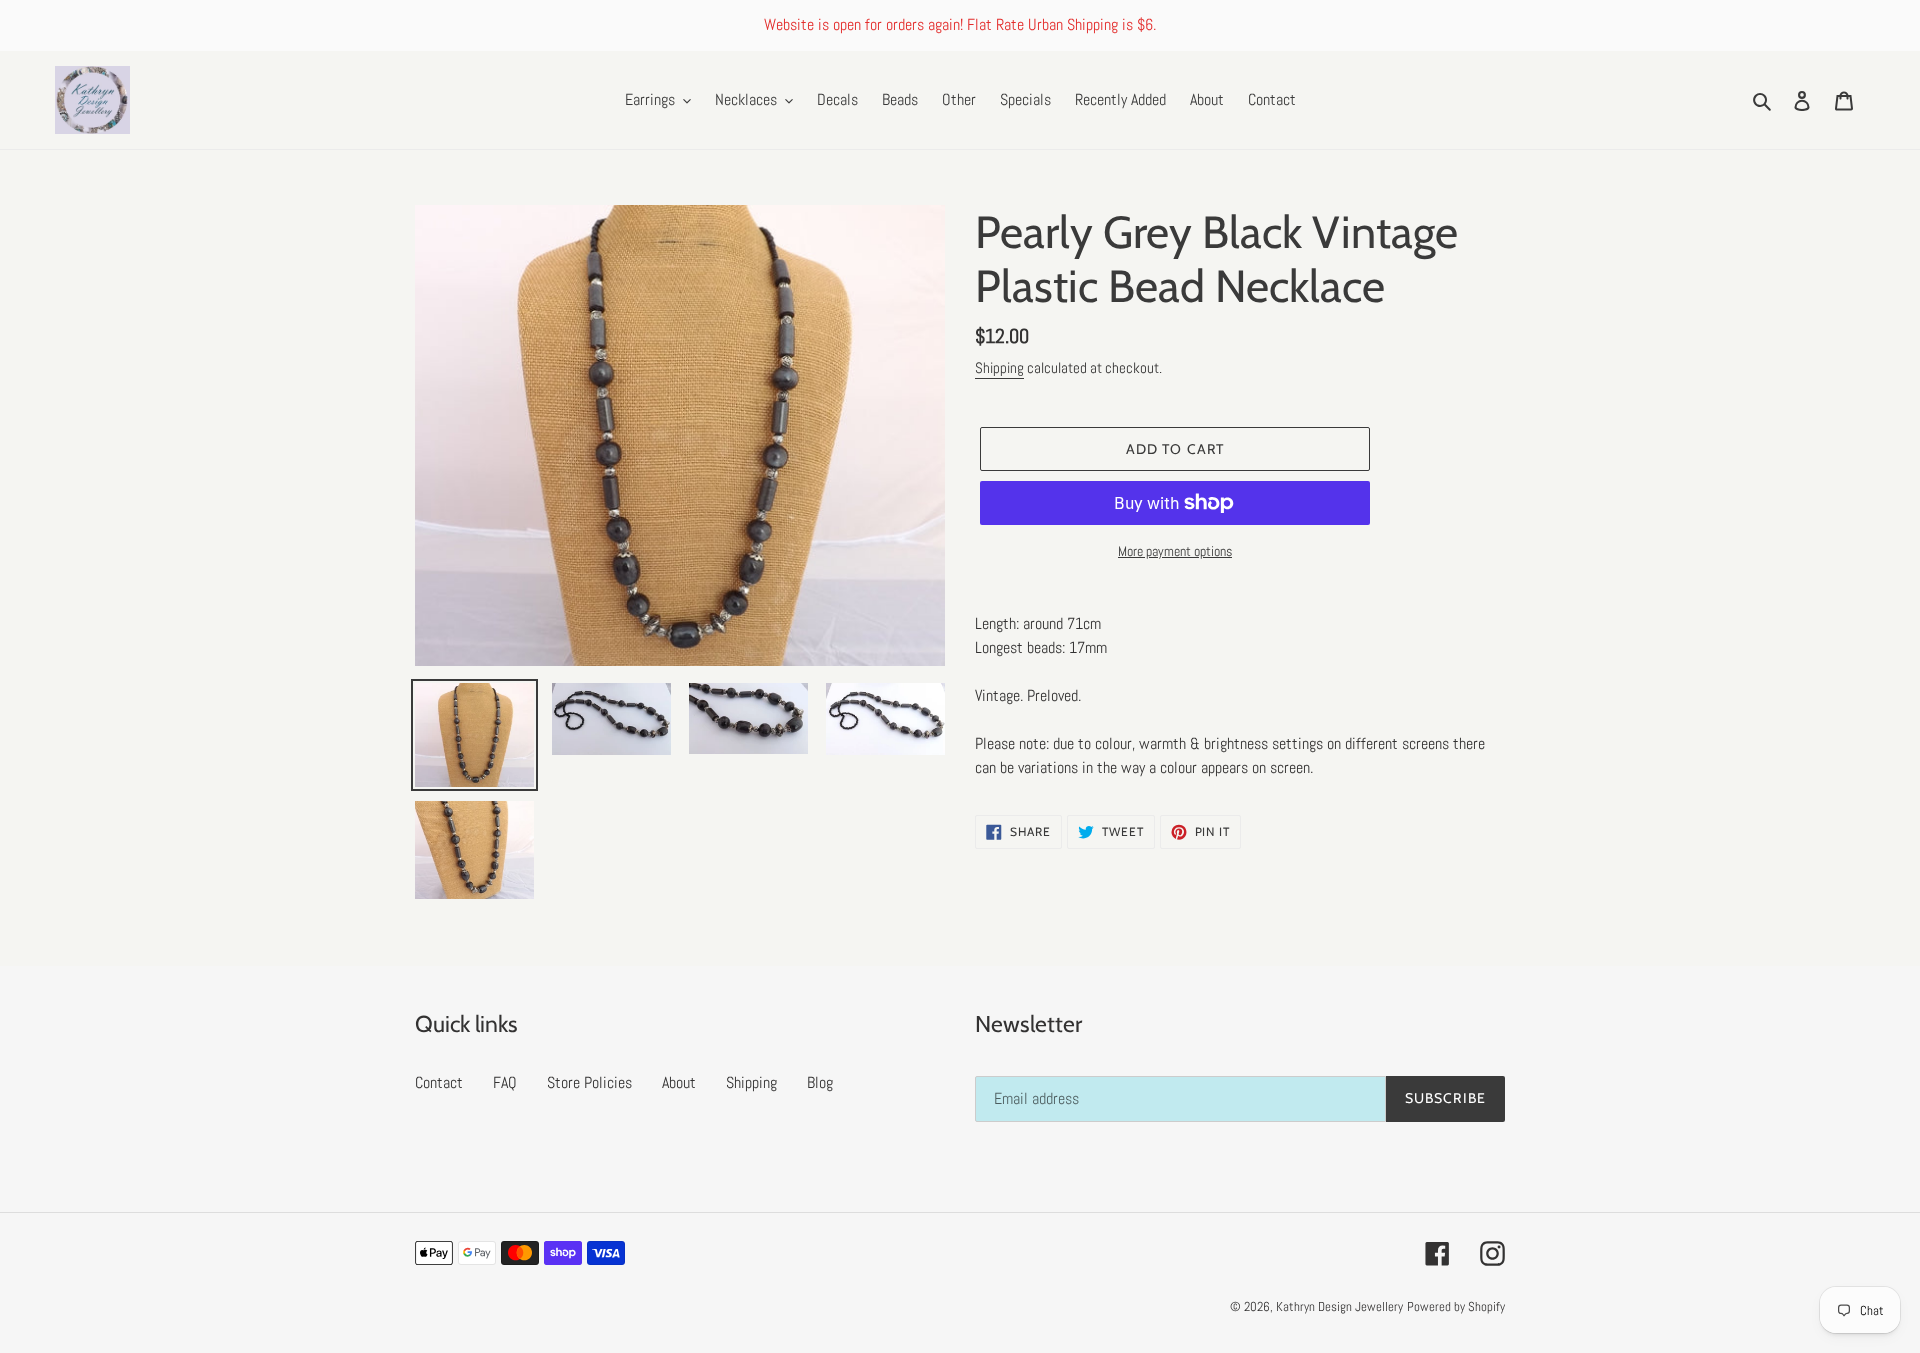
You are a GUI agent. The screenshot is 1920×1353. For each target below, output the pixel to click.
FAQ (505, 1082)
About (679, 1082)
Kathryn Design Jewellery (1339, 1306)
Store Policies (589, 1082)
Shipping (999, 367)
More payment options (1175, 551)
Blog (820, 1082)
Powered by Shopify (1456, 1306)
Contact (439, 1082)
